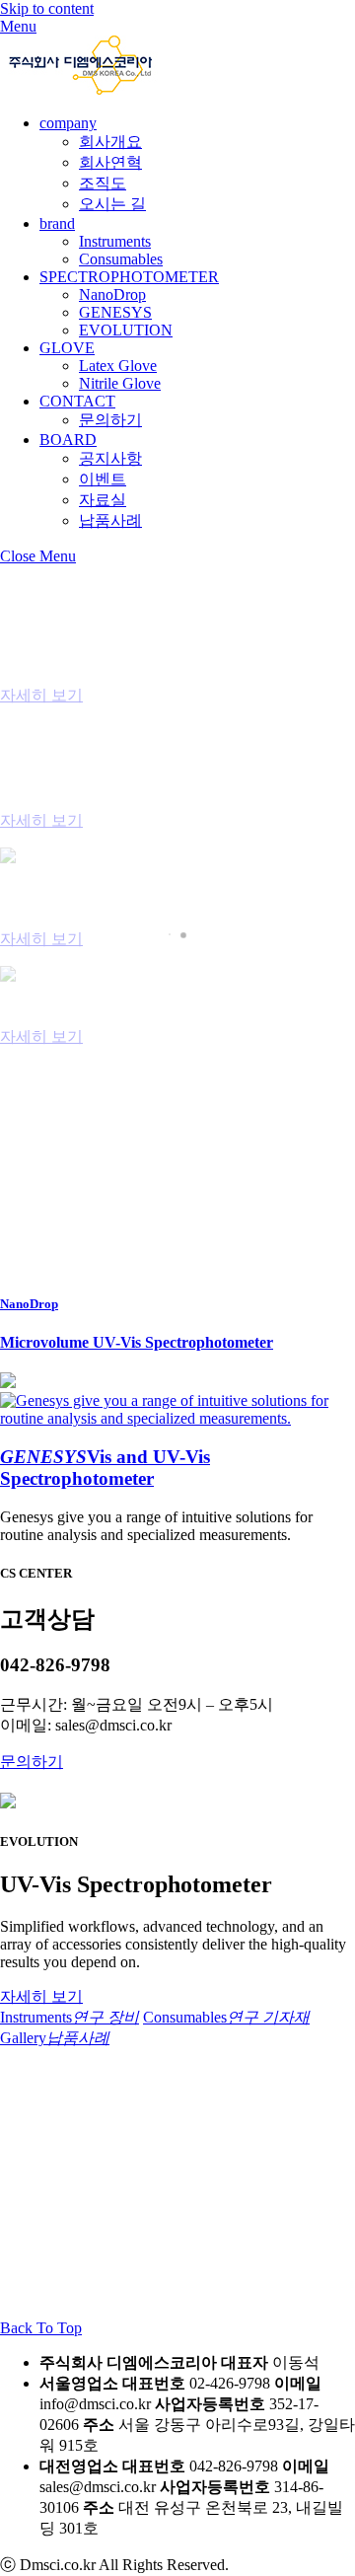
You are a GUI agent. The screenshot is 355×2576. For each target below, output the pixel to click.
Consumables (121, 259)
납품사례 (110, 520)
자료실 (103, 500)
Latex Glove (118, 366)
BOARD (68, 440)
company (68, 123)
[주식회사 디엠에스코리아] (80, 89)
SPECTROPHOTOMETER (129, 277)
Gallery (55, 2038)
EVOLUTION (126, 330)
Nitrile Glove (120, 383)
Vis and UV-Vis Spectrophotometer (105, 1468)
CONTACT (77, 401)
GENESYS (115, 312)
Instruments (115, 241)
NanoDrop (112, 294)
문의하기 (110, 420)
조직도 (103, 183)
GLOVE (67, 348)
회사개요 (110, 142)
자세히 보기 (41, 695)
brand (57, 223)
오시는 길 (112, 204)
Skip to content (47, 8)
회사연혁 (110, 162)
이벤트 (103, 479)
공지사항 (110, 458)
